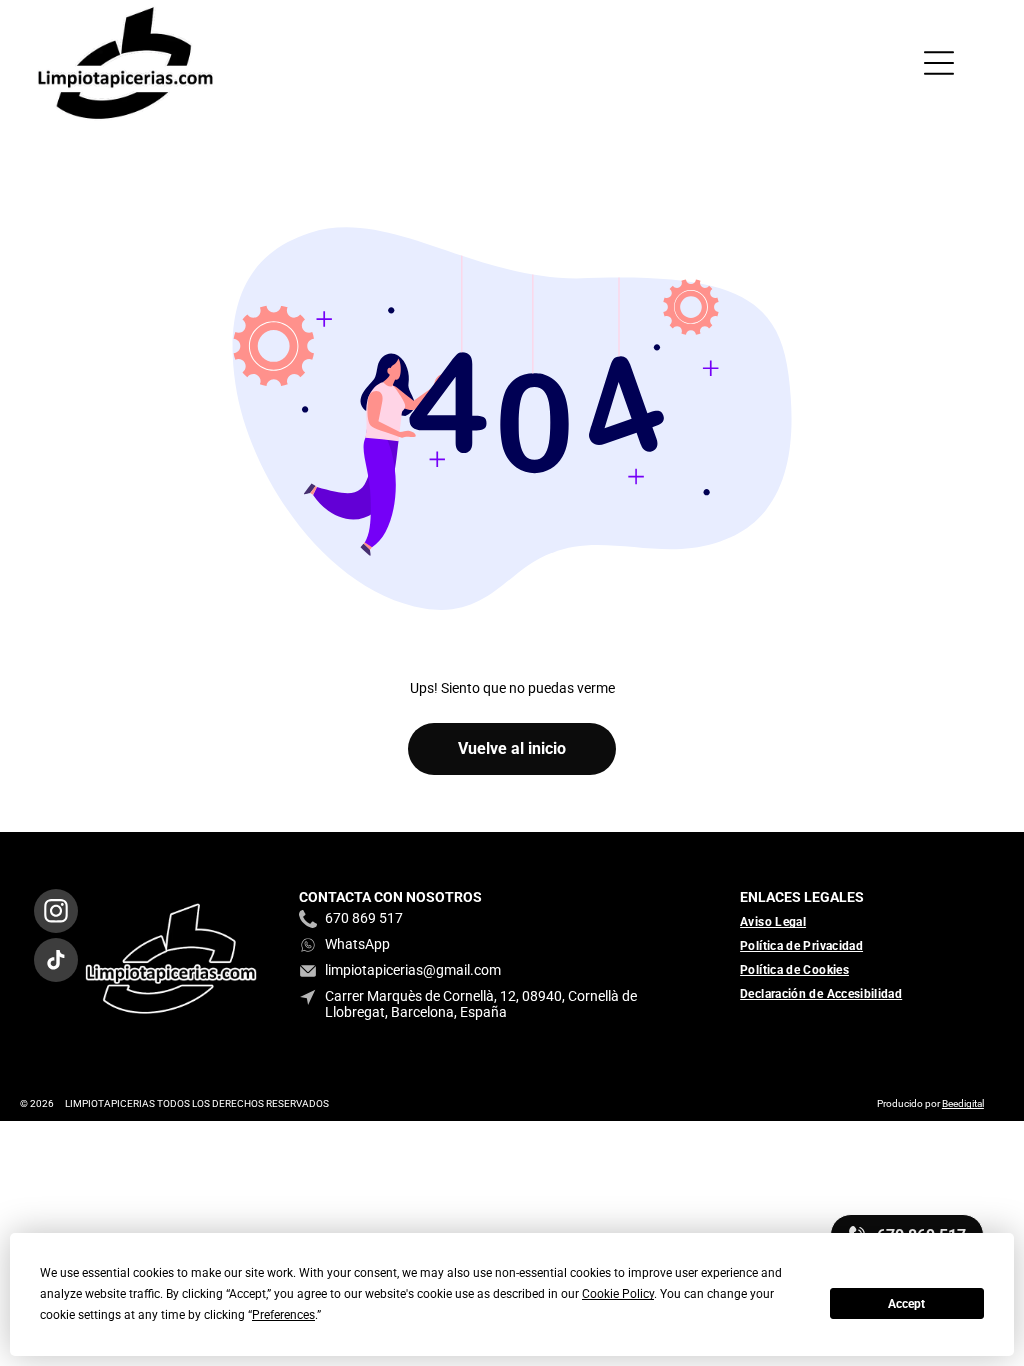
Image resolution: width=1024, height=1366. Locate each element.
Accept (906, 1304)
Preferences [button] (283, 1315)
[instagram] (56, 913)
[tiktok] (56, 962)
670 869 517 (364, 918)
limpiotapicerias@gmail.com (413, 970)
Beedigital (963, 1103)
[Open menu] (939, 63)
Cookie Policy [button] (618, 1294)
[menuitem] (780, 922)
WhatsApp (357, 944)
